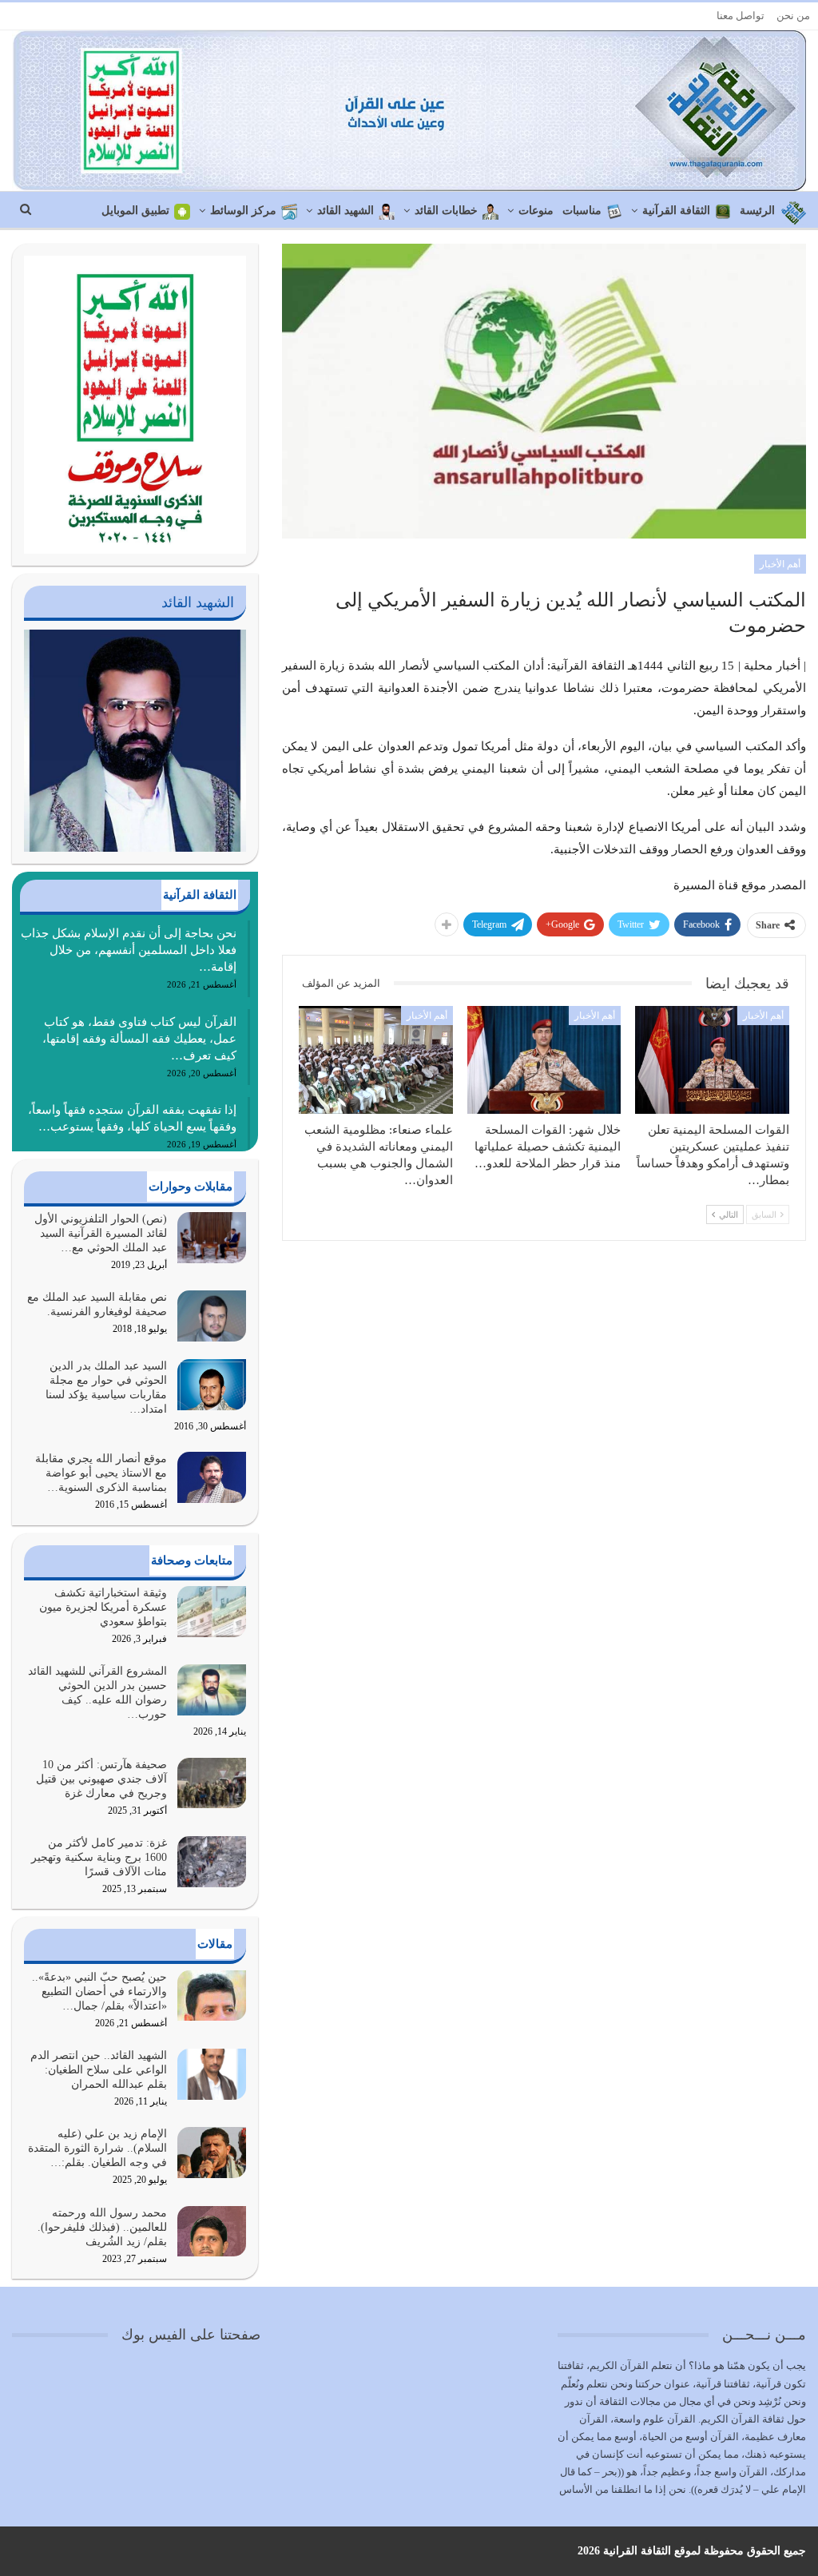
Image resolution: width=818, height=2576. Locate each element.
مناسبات (582, 211)
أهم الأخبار (780, 564)
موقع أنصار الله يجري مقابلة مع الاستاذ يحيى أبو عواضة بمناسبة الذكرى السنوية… (101, 1473)
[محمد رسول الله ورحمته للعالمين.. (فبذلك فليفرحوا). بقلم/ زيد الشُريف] (212, 2232)
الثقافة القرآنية (676, 211)
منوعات (536, 211)
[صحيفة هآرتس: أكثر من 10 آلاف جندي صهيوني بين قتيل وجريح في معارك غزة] (212, 1783)
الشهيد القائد (345, 211)
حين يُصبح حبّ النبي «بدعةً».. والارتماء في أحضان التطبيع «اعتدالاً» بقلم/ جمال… (99, 1992)
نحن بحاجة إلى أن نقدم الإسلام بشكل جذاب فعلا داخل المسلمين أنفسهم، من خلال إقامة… (129, 950)
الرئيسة (757, 211)
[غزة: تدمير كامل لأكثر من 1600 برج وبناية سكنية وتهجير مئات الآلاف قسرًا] (212, 1862)
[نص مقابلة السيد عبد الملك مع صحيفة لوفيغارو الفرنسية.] (212, 1316)
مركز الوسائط (243, 211)
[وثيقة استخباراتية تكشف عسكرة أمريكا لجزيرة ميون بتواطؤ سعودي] (212, 1612)
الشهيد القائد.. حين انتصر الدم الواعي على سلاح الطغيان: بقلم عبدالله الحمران (99, 2070)
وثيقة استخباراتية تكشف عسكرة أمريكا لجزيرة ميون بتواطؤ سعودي (103, 1607)
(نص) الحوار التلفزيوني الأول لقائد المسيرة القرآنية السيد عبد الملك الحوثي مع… (101, 1233)
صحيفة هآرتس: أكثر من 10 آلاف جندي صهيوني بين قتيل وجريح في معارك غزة (101, 1779)
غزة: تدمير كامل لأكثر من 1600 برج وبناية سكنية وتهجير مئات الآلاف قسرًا (99, 1857)
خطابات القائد (446, 211)
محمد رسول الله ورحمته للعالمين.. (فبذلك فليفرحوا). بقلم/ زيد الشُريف (102, 2227)
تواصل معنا (741, 16)
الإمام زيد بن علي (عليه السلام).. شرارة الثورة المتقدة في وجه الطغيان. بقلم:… (97, 2148)
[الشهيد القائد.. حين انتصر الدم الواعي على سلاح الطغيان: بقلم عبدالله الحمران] (212, 2074)
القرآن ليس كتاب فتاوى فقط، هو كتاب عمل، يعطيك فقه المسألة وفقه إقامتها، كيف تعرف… (139, 1039)
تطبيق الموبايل (135, 211)
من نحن (793, 16)
